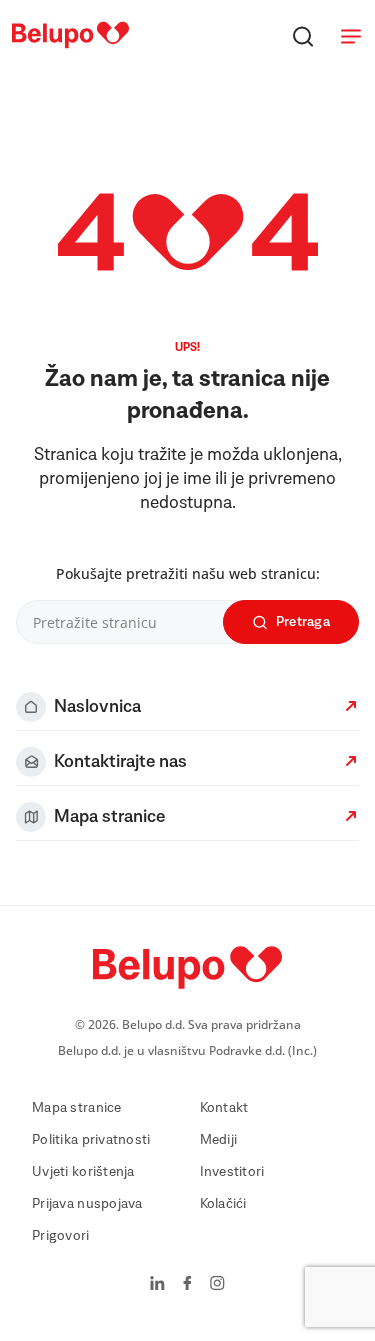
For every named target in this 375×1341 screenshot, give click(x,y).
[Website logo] (70, 49)
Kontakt (224, 1108)
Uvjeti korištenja (83, 1172)
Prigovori (61, 1236)
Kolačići (223, 1204)
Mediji (219, 1140)
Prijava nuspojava (87, 1204)
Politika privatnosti (91, 1140)
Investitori (232, 1172)
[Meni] (351, 36)
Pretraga (303, 622)
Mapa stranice (77, 1108)
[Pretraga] (303, 36)
